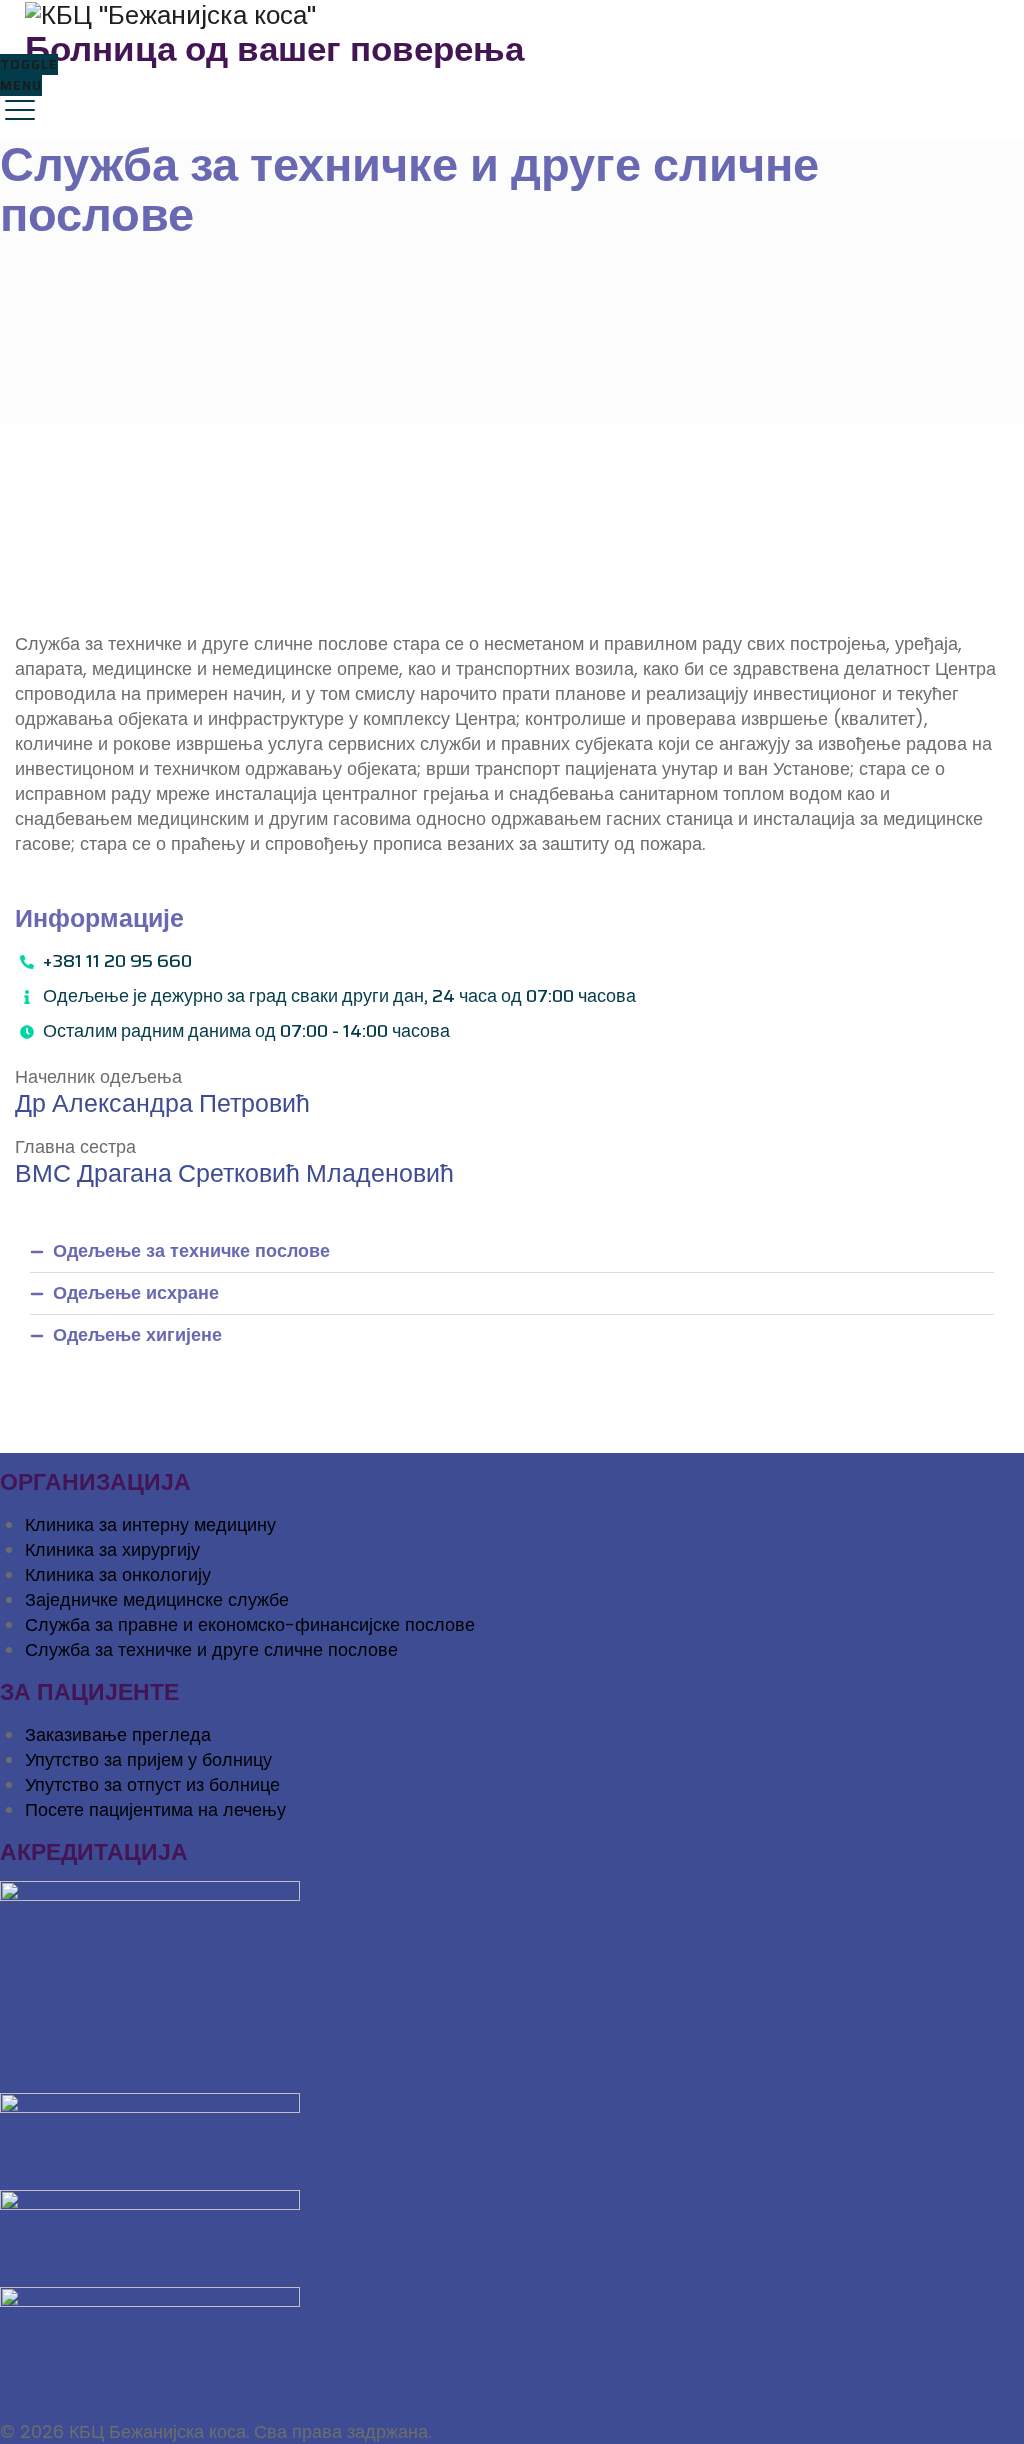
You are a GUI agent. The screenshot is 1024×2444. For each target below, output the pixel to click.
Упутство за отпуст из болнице (152, 1784)
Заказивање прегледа (118, 1734)
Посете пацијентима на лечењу (155, 1809)
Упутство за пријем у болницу (148, 1759)
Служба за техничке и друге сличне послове (211, 1649)
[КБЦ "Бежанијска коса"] (509, 14)
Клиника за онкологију (118, 1574)
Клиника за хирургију (112, 1549)
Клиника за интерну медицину (150, 1524)
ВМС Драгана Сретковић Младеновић (234, 1173)
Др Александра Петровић (162, 1103)
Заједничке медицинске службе (157, 1599)
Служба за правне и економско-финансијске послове (250, 1624)
